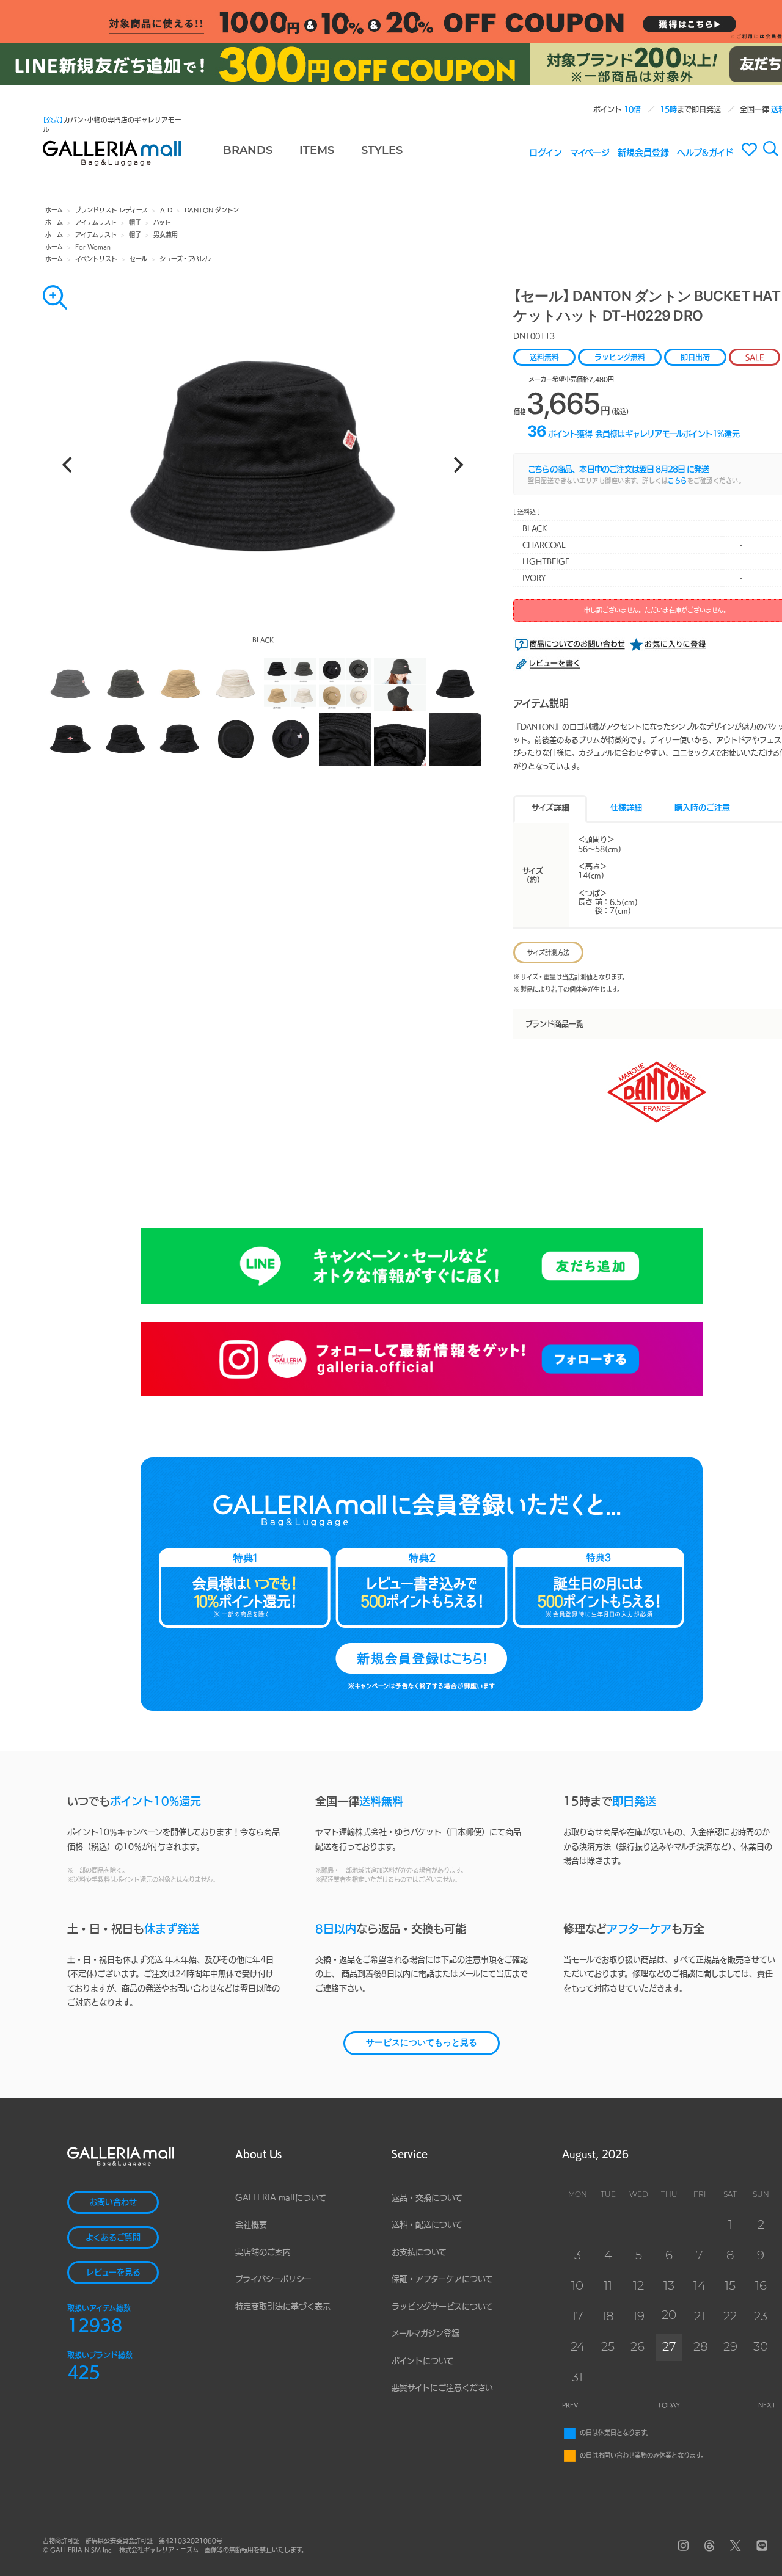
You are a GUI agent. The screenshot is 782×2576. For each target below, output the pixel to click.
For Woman (93, 247)
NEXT (767, 2405)
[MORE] (55, 297)
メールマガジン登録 (426, 2333)
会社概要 (251, 2225)
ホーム (54, 210)
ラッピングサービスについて (442, 2306)
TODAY (669, 2405)
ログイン (546, 152)
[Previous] (68, 465)
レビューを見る (113, 2272)
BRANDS (248, 151)
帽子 (135, 222)
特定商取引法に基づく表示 (283, 2306)
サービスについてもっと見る (422, 2043)
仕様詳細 (626, 807)
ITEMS (317, 151)
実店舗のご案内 (263, 2252)
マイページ (590, 152)
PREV (570, 2405)
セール (138, 259)
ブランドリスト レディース (111, 210)
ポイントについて (423, 2361)
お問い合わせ (113, 2202)
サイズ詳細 (550, 807)
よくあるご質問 (113, 2237)
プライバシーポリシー (273, 2279)
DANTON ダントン (212, 210)
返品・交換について (427, 2198)
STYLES (382, 151)
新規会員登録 (643, 152)
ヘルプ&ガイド (705, 152)
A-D (166, 210)
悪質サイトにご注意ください (442, 2388)
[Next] (457, 465)
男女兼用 (166, 234)
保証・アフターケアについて (442, 2279)
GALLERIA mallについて (281, 2198)
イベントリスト (96, 259)
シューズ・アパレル (185, 259)
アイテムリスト (96, 222)
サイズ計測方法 (548, 952)
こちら (678, 481)
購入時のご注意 (702, 807)
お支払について (419, 2252)
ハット (162, 222)
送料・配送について (427, 2225)
